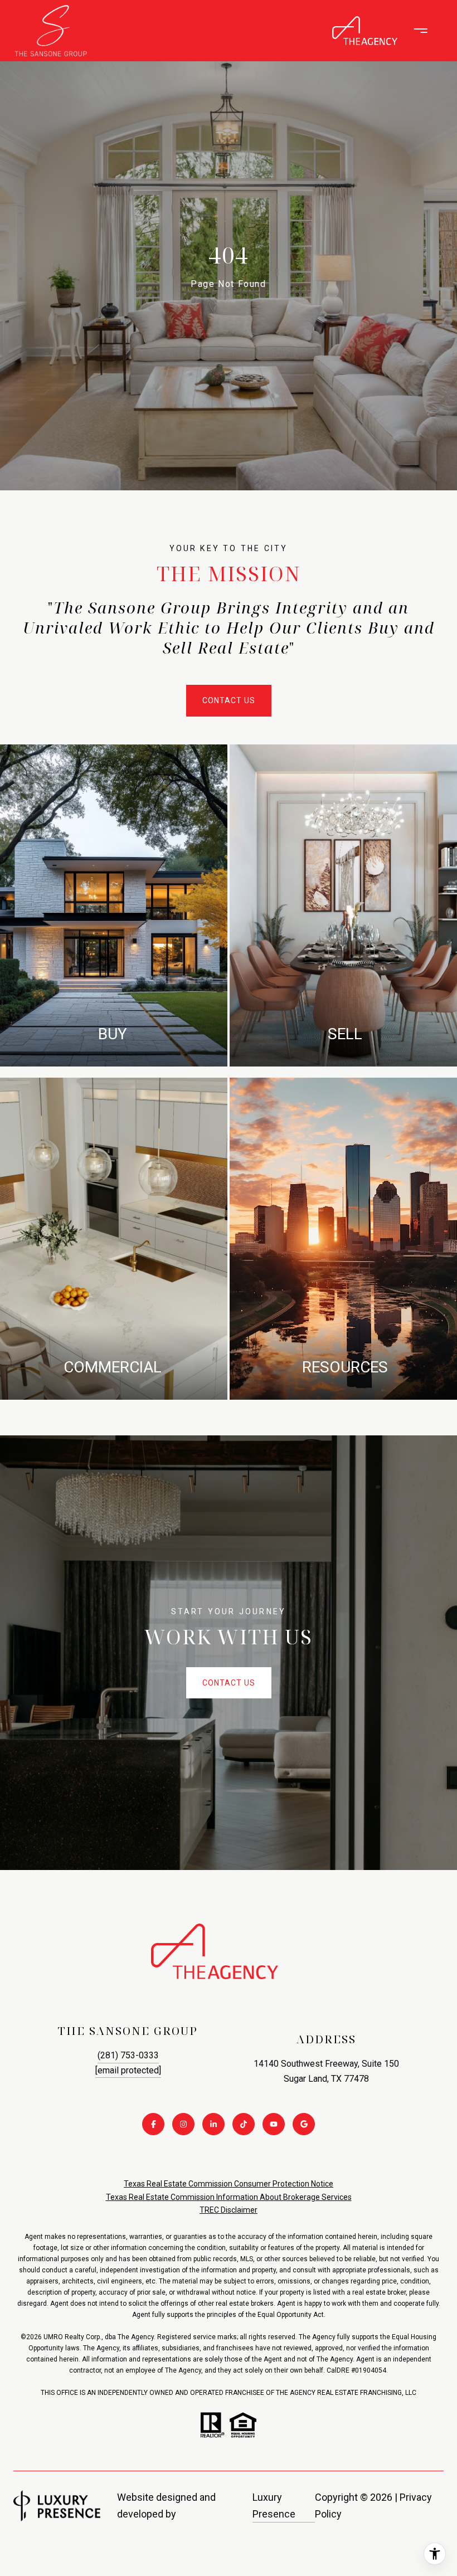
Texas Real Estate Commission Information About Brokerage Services (229, 2197)
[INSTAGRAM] (183, 2124)
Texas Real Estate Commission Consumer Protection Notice (229, 2184)
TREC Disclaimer (229, 2210)
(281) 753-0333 (128, 2055)
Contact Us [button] (229, 700)
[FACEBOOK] (153, 2124)
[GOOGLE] (304, 2124)
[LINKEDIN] (213, 2124)
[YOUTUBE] (274, 2124)
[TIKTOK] (244, 2124)
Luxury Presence (274, 2506)
